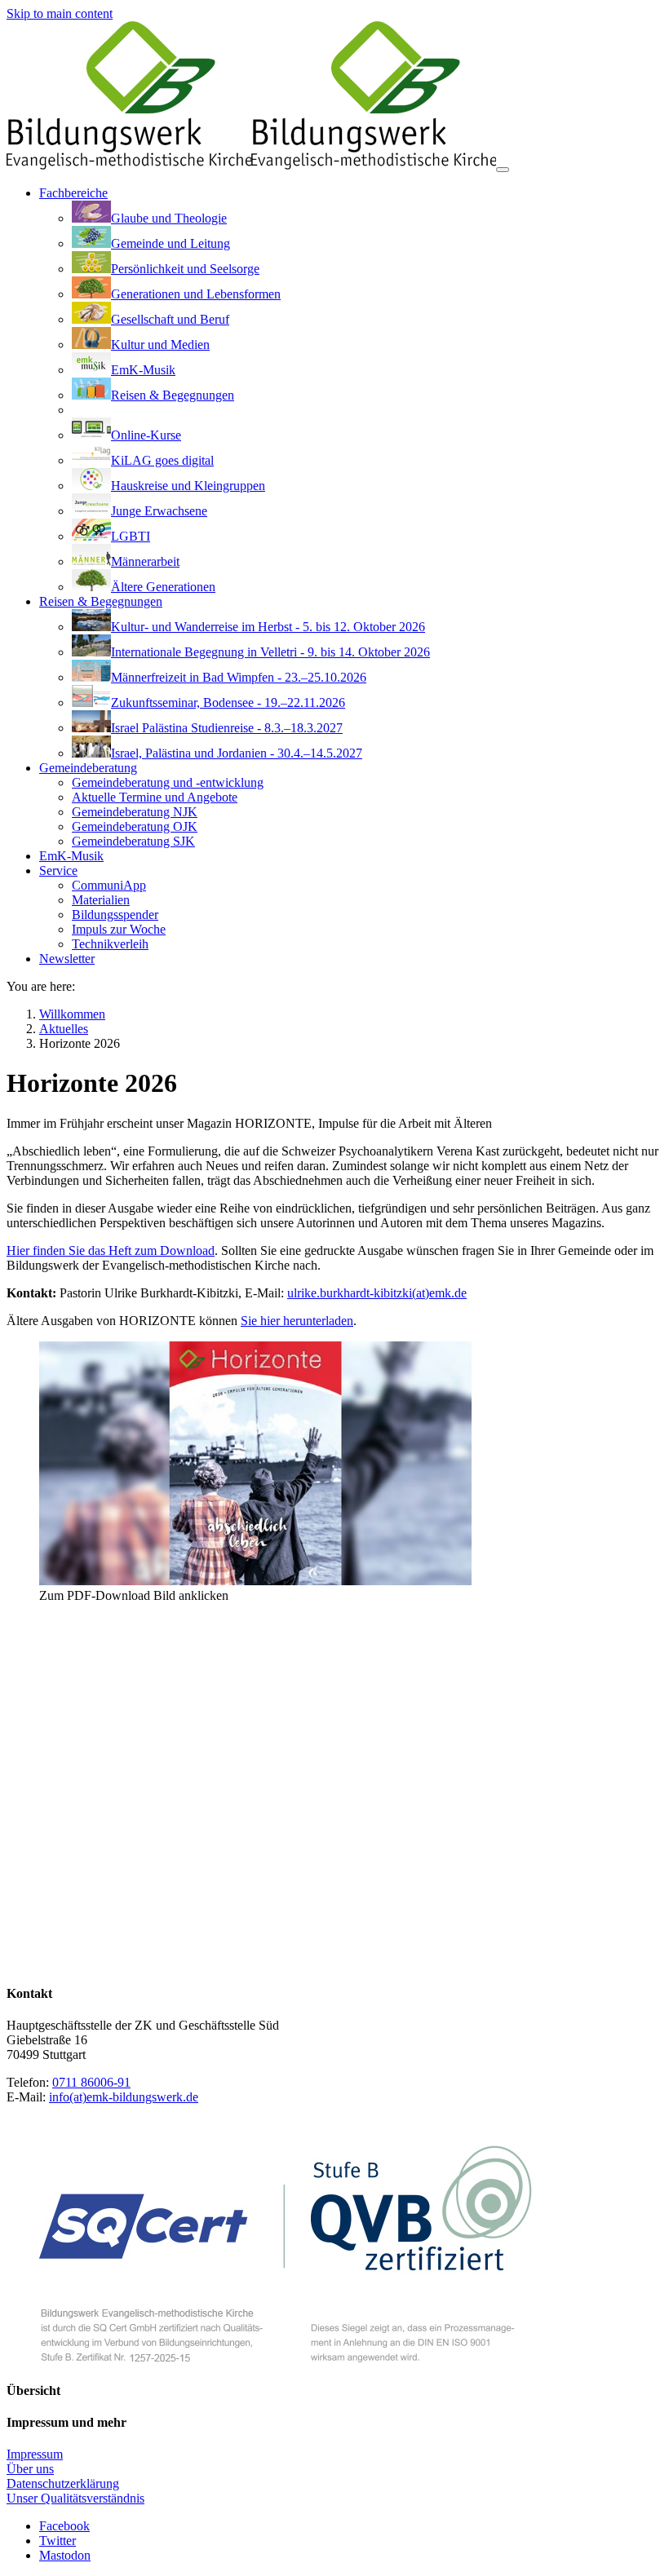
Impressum (35, 2454)
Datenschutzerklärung (63, 2483)
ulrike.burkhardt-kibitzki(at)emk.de (377, 1293)
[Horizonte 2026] (255, 1581)
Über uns (30, 2469)
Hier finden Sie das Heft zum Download (111, 1250)
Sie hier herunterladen (297, 1321)
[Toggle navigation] (503, 170)
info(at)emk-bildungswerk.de (124, 2097)
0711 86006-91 (91, 2082)
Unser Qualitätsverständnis (75, 2498)
